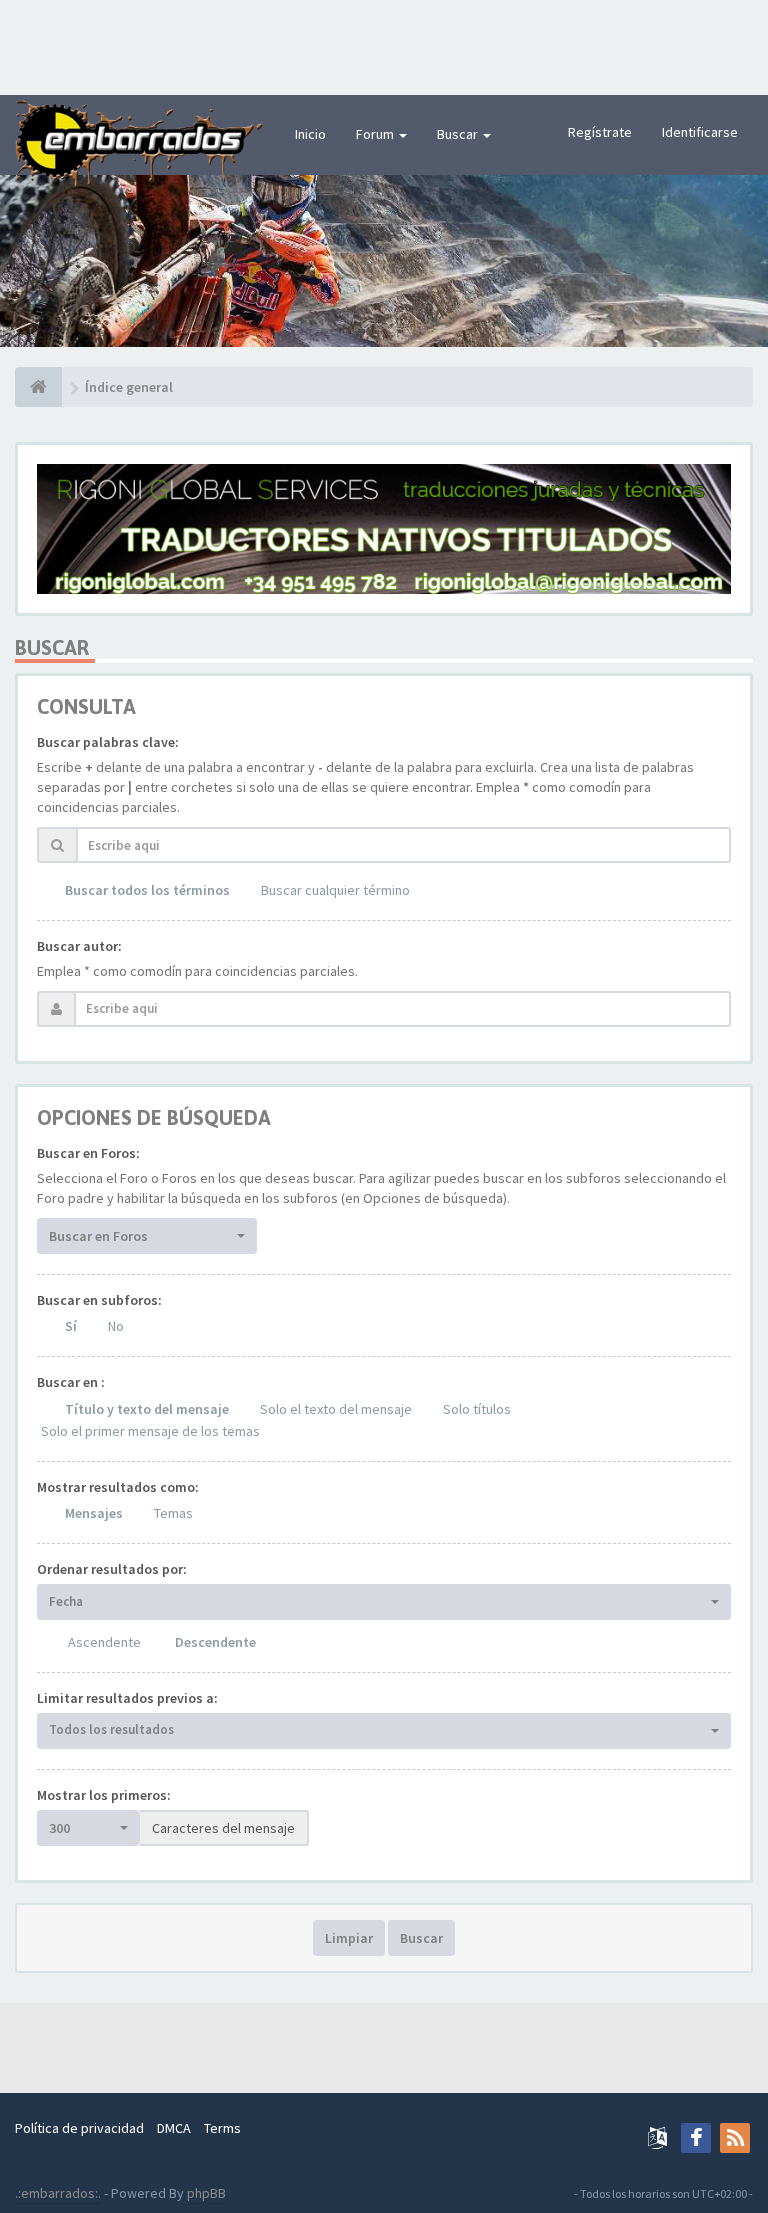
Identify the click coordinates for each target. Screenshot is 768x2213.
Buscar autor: (79, 946)
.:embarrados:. (58, 2193)
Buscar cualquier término (335, 890)
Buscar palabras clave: (108, 742)
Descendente (215, 1642)
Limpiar (349, 1938)
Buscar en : (71, 1382)
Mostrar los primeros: (104, 1795)
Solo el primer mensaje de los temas (150, 1431)
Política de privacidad (79, 2128)
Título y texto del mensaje (147, 1409)
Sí (71, 1326)
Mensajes (94, 1513)
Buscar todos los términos (147, 890)
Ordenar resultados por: (112, 1569)
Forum (376, 134)
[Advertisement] (384, 45)
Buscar (459, 134)
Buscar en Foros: (88, 1153)
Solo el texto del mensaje (336, 1409)
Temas (173, 1513)
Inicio (310, 134)
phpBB (206, 2193)
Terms (222, 2128)
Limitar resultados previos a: (127, 1698)
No (116, 1326)
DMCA (174, 2128)
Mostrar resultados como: (118, 1487)
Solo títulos (477, 1409)
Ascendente (104, 1642)
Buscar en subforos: (99, 1300)
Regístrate (600, 132)
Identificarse (700, 132)
